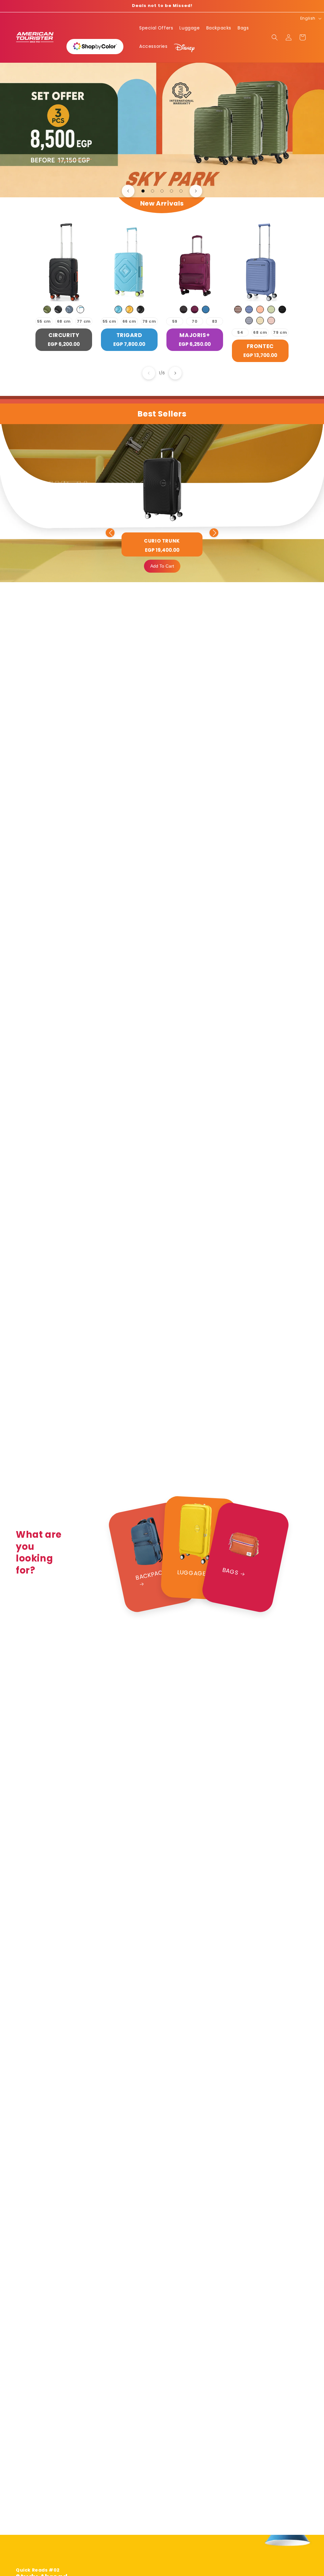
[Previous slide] (128, 191)
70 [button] (195, 321)
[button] (275, 37)
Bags (243, 28)
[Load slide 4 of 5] (171, 191)
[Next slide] (196, 191)
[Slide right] (175, 373)
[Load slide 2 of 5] (153, 191)
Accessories (153, 46)
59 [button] (175, 321)
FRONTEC (260, 346)
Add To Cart (162, 566)
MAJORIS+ (195, 335)
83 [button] (215, 321)
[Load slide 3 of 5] (162, 191)
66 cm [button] (129, 321)
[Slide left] (149, 373)
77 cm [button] (84, 321)
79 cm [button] (149, 321)
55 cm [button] (44, 321)
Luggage (190, 28)
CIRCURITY (64, 335)
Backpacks (219, 28)
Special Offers (156, 28)
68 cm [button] (64, 321)
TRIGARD (129, 335)
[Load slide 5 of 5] (181, 191)
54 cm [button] (240, 333)
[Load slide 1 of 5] (143, 191)
